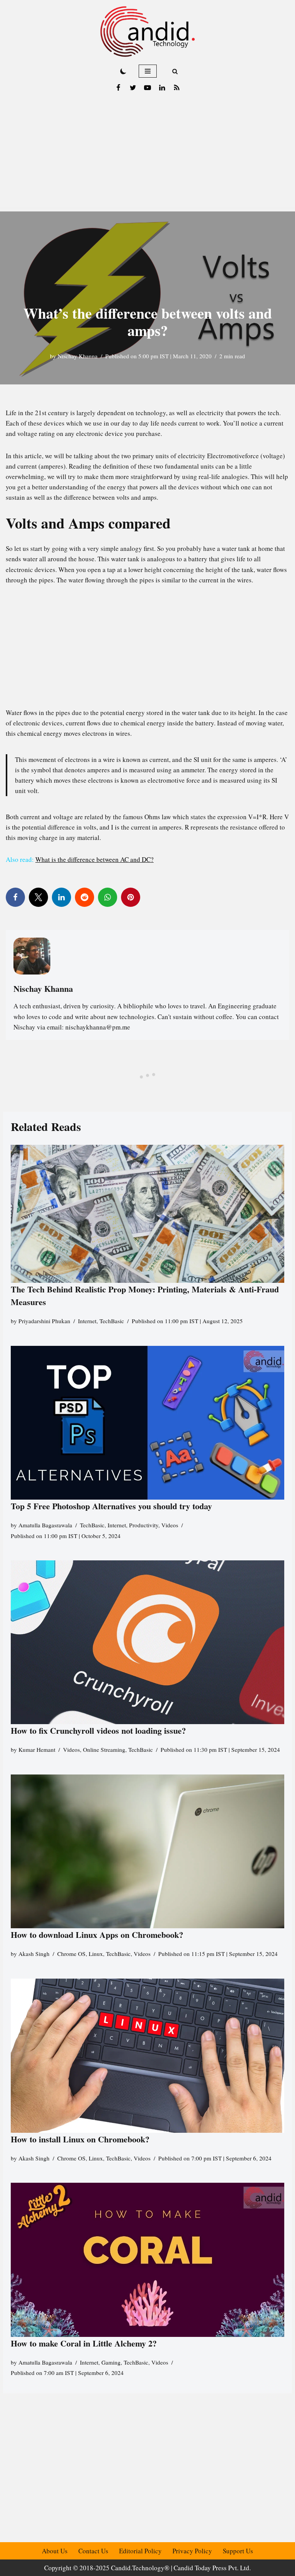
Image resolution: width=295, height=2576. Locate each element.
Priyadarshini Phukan (44, 1321)
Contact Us (93, 2551)
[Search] (175, 71)
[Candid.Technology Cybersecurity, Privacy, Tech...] (147, 32)
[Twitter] (133, 88)
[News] (177, 88)
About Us (55, 2551)
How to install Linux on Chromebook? (80, 2139)
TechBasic (112, 1321)
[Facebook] (118, 88)
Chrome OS (71, 1954)
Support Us (238, 2551)
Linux (96, 1954)
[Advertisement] (147, 154)
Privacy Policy (192, 2551)
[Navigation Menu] (148, 71)
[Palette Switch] (123, 71)
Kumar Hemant (37, 1749)
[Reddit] (85, 897)
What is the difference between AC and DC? (94, 859)
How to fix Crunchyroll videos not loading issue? (98, 1730)
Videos (170, 1525)
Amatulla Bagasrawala (45, 1525)
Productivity (144, 1525)
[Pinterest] (131, 897)
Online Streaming (104, 1749)
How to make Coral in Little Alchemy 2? (84, 2343)
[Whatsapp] (108, 897)
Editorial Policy (140, 2551)
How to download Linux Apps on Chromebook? (97, 1935)
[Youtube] (147, 88)
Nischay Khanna (78, 356)
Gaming (111, 2362)
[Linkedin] (162, 88)
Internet (87, 1321)
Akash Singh (34, 1954)
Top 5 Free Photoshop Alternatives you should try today (111, 1506)
